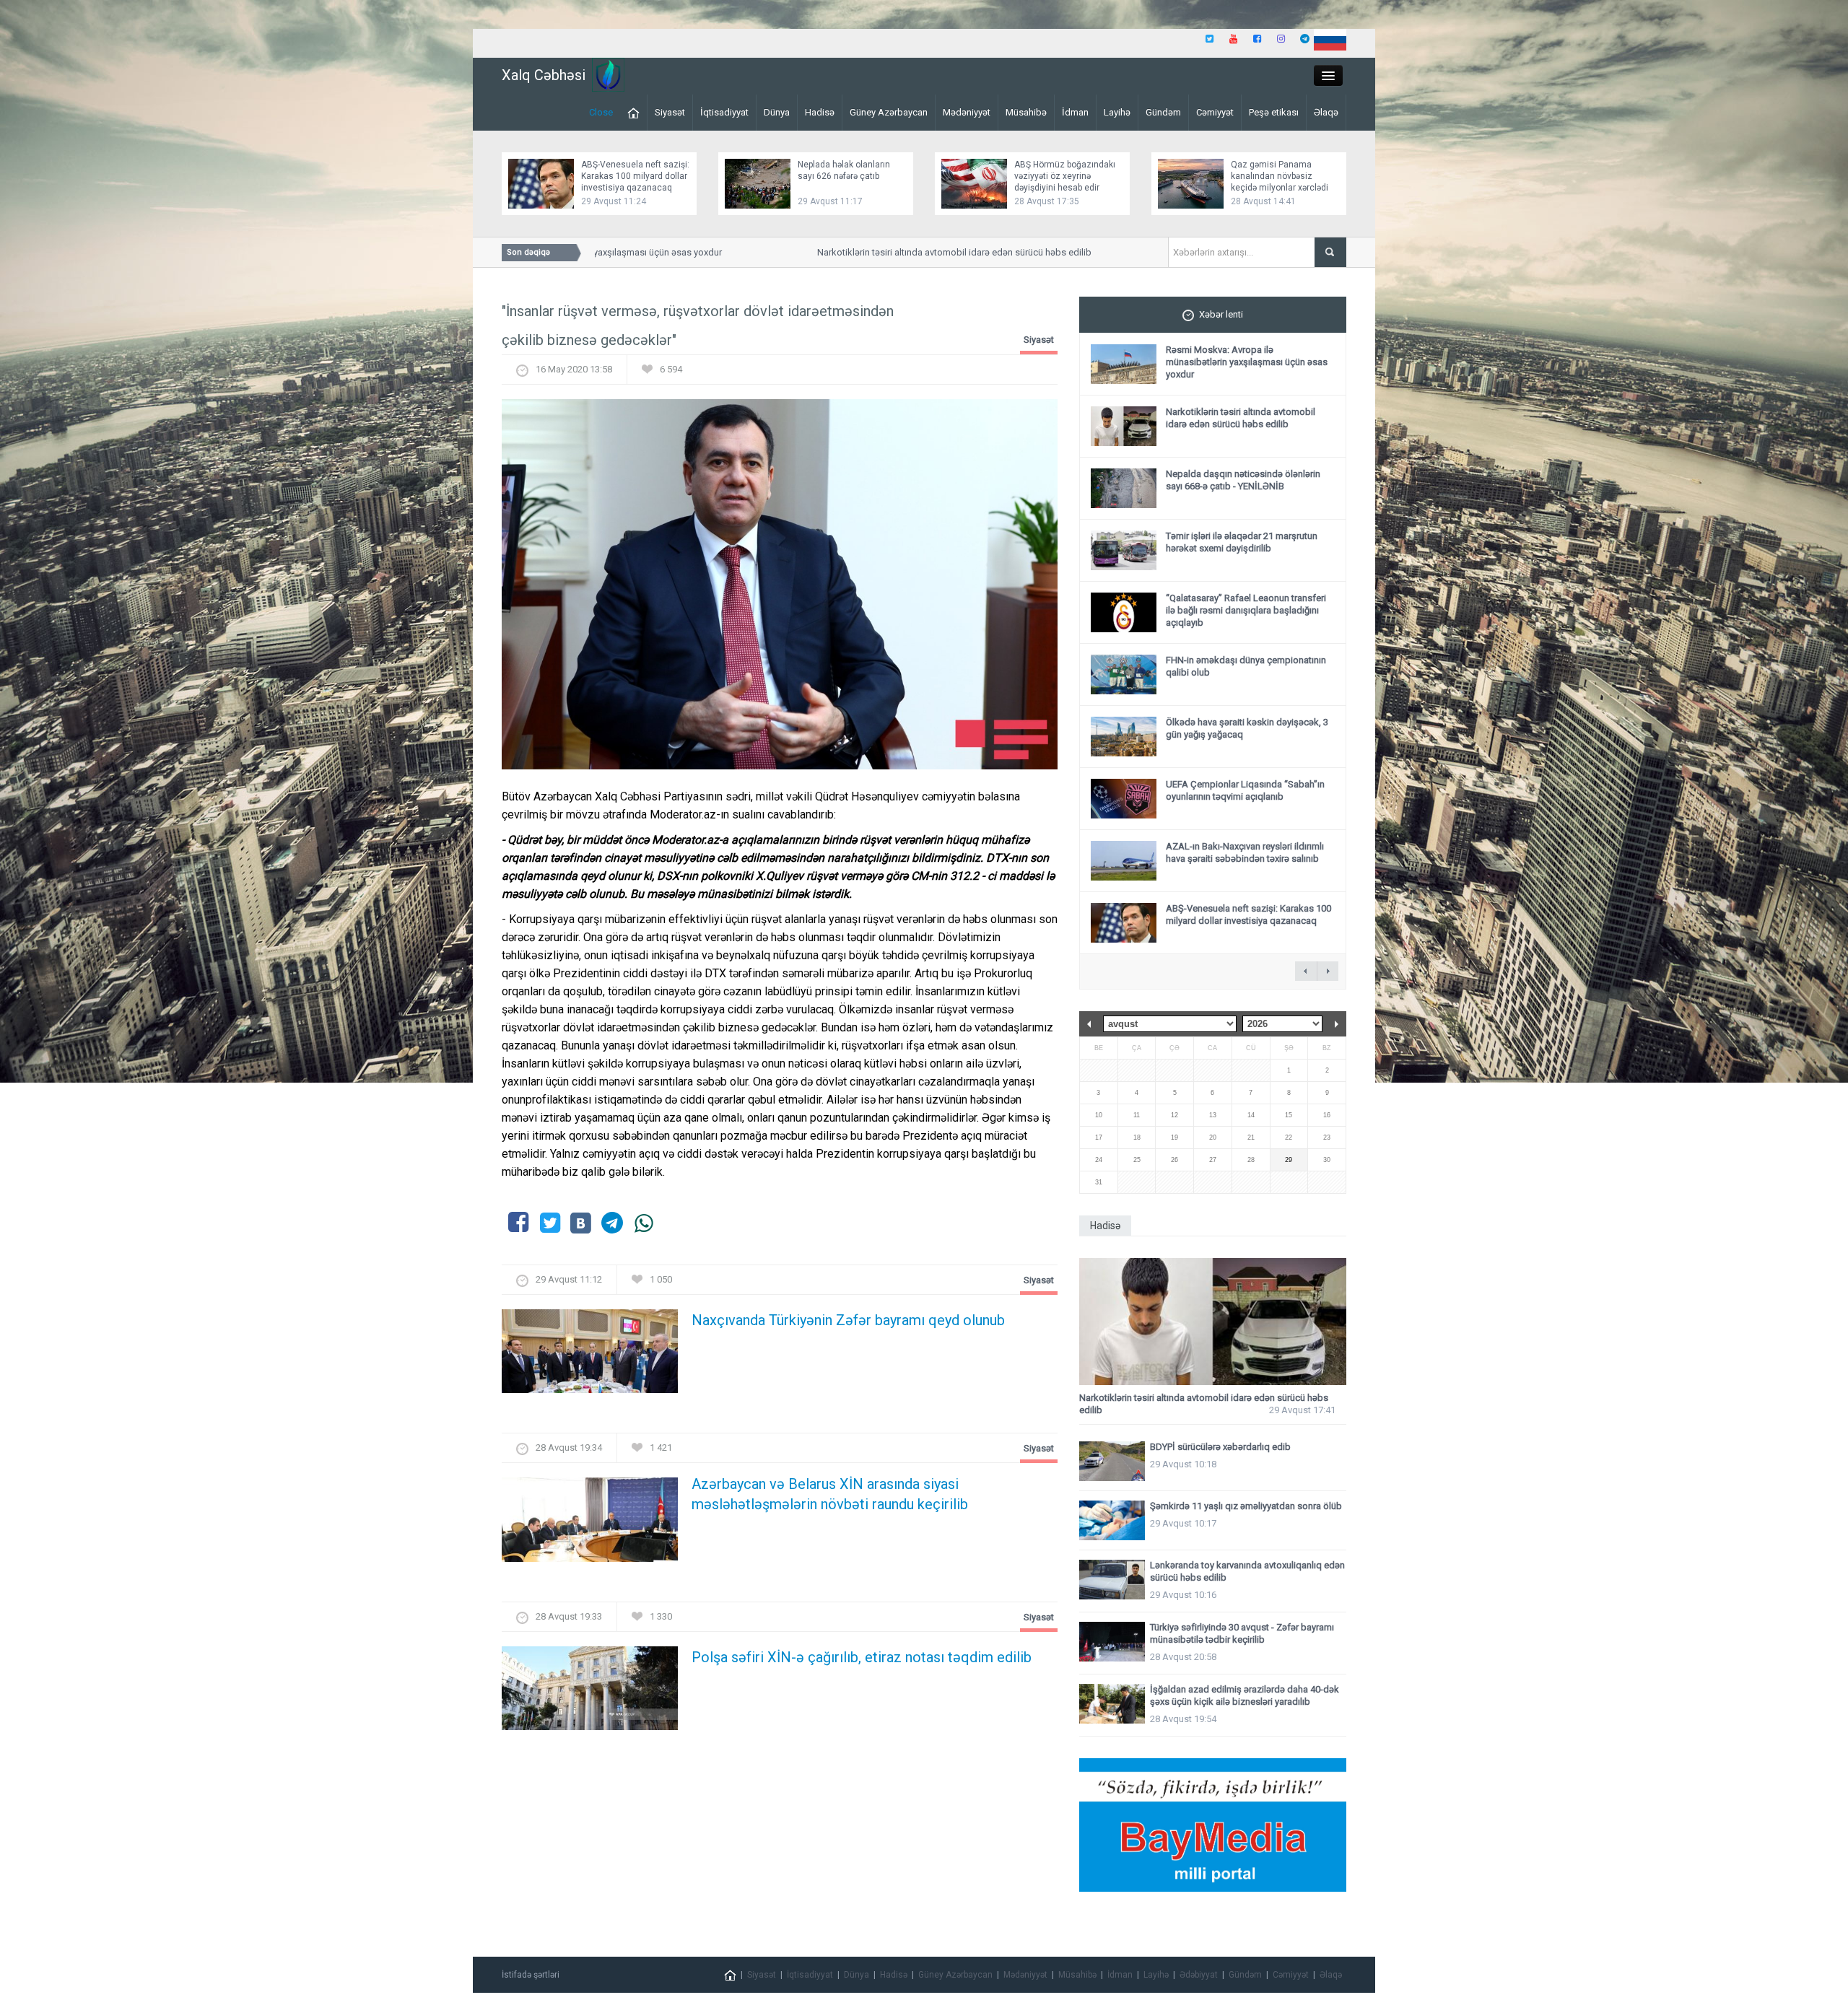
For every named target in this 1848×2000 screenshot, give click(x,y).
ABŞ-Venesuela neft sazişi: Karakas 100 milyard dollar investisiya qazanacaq (635, 176)
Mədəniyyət (967, 112)
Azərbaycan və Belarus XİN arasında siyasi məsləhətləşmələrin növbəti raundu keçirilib (830, 1494)
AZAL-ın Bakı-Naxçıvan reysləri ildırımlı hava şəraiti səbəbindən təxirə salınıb (1245, 852)
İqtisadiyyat (724, 112)
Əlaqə (1326, 112)
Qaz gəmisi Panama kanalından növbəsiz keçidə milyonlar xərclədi (1280, 176)
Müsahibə (1026, 112)
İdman (1075, 112)
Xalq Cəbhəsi (544, 75)
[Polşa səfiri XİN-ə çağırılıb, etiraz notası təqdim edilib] (590, 1692)
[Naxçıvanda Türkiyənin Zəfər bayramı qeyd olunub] (590, 1356)
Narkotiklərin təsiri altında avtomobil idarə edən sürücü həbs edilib (906, 252)
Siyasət (670, 112)
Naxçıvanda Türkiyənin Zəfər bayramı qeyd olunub (848, 1320)
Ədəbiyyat (1199, 1975)
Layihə (1117, 112)
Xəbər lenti (1221, 314)
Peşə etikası (1274, 112)
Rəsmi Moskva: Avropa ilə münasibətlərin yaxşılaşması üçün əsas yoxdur (1247, 362)
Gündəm (1163, 112)
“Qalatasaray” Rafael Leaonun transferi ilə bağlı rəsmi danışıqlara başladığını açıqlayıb (1246, 610)
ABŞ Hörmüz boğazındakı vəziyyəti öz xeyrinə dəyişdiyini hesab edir (1065, 176)
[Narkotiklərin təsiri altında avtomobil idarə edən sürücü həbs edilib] (1213, 1322)
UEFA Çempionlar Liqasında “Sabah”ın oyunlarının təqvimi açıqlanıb (1245, 790)
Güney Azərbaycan (889, 112)
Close (601, 112)
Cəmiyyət (1215, 112)
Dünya (777, 112)
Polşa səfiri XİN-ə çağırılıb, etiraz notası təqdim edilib (862, 1657)
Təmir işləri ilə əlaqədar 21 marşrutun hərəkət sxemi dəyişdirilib (1242, 542)
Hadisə (820, 112)
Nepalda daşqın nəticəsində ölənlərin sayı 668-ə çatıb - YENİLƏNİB (1243, 480)
